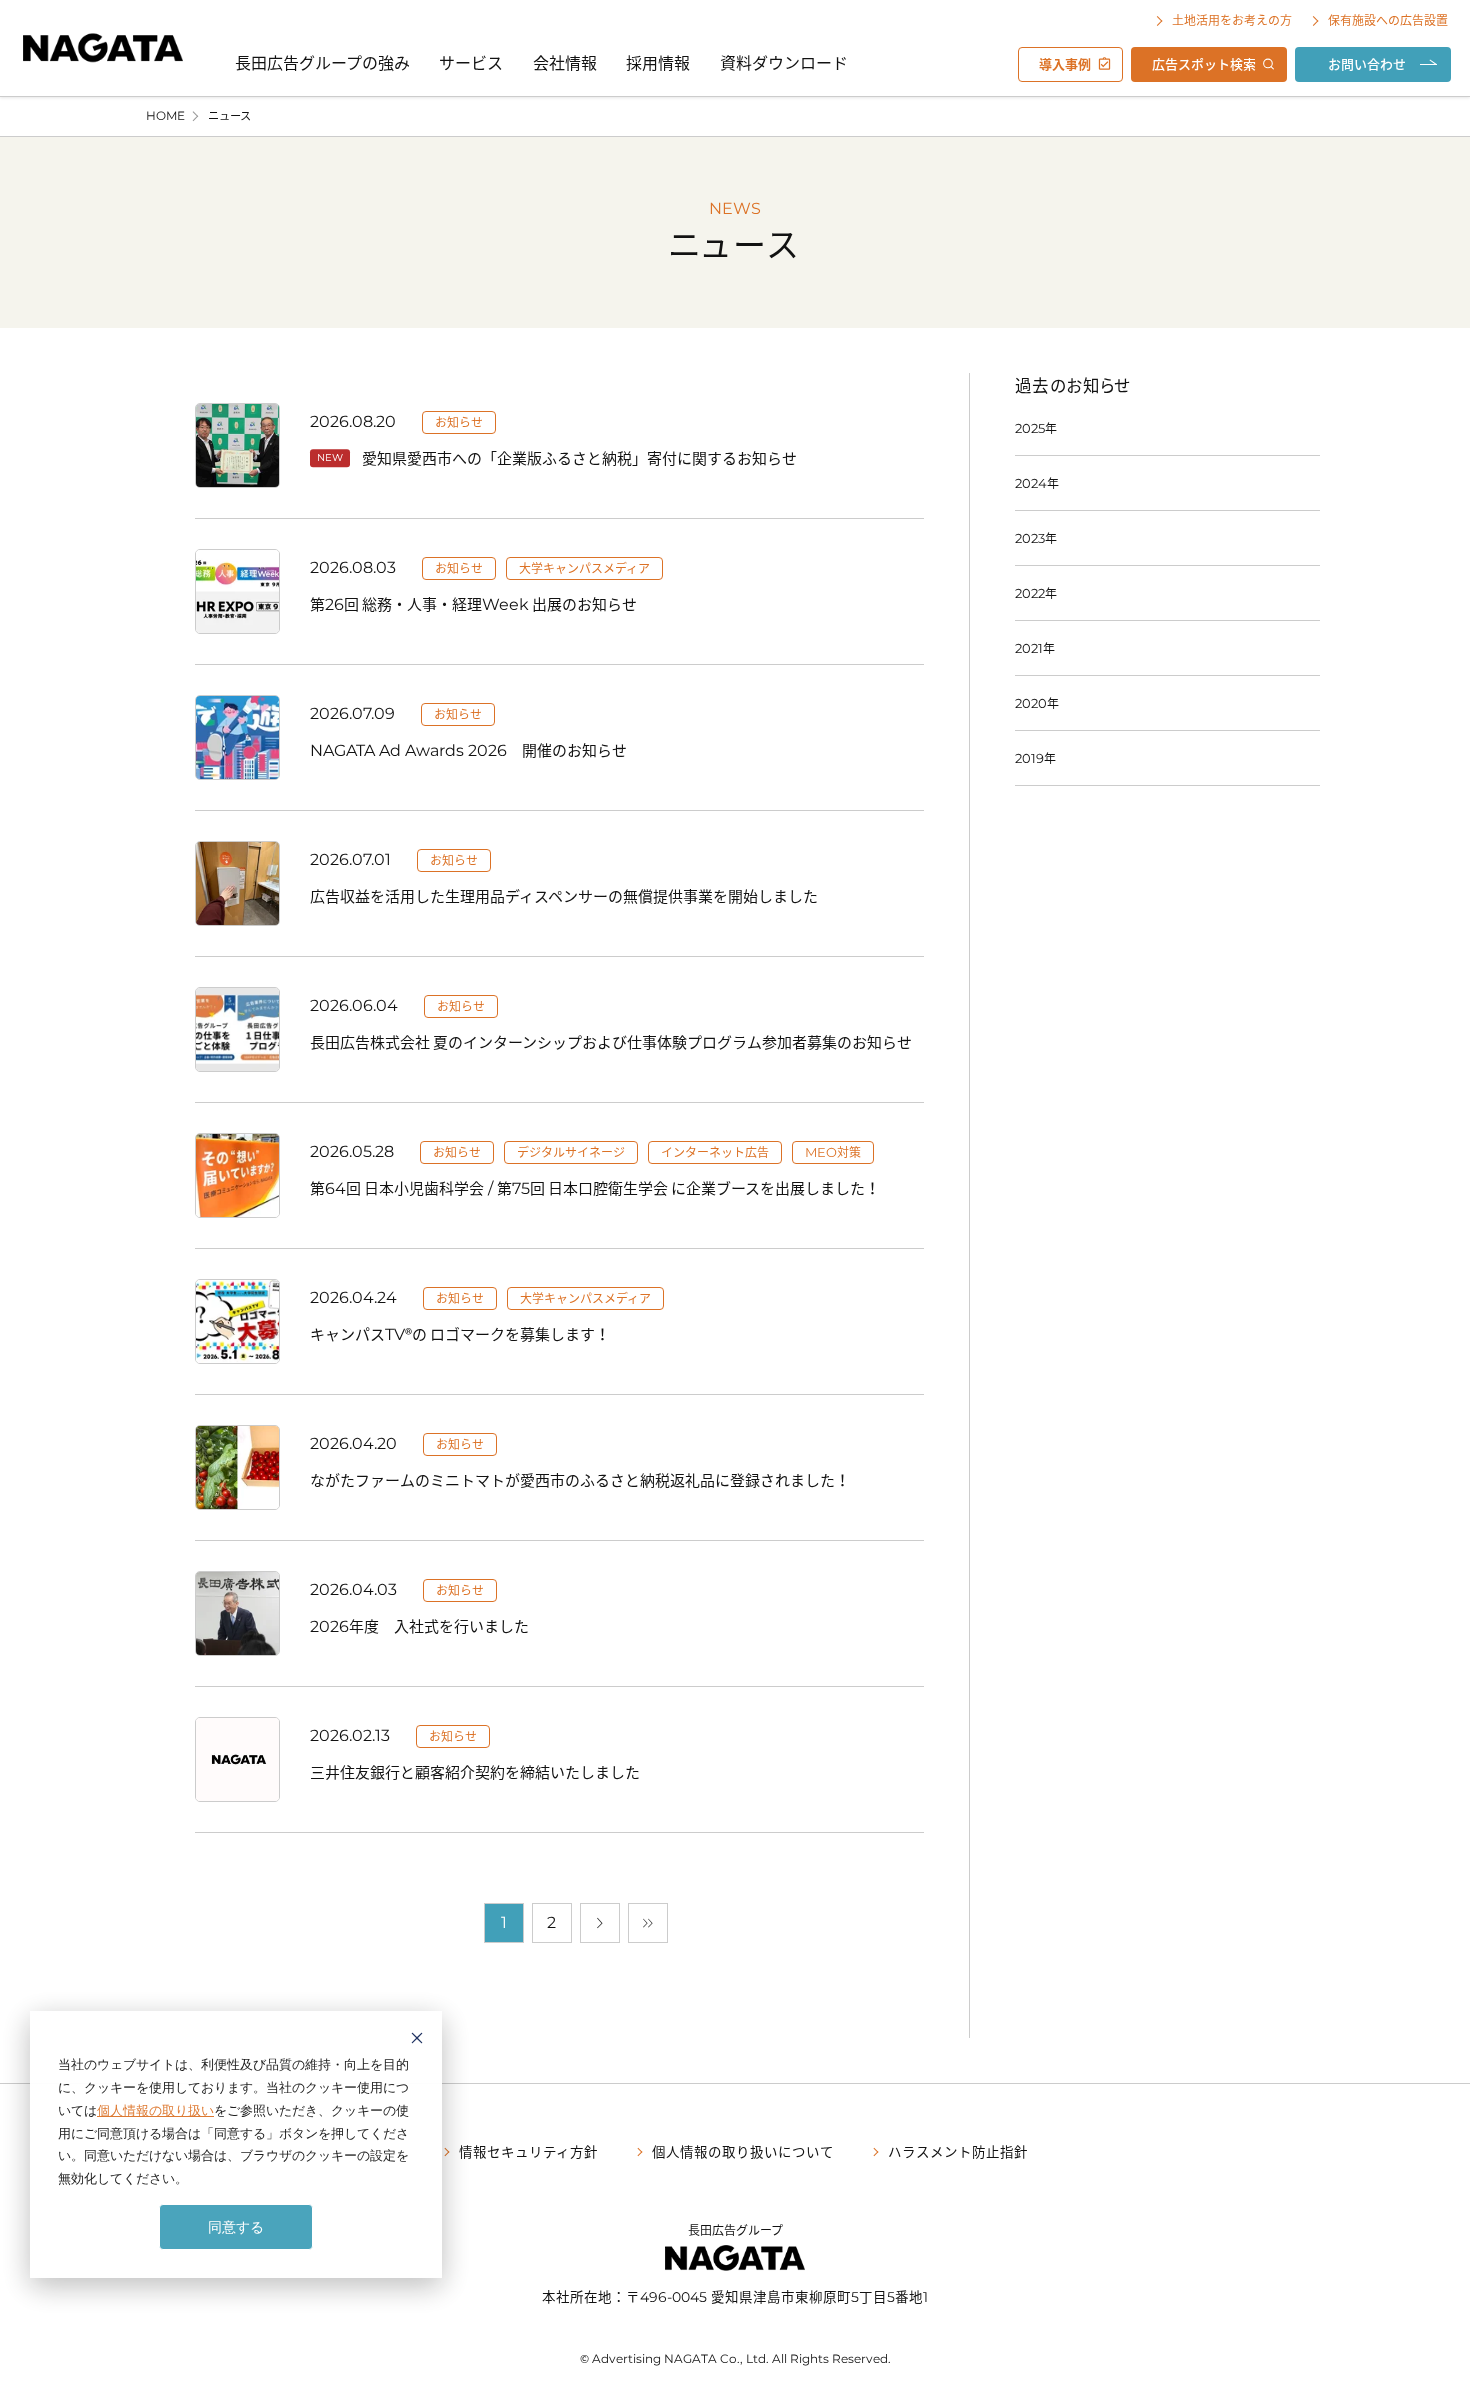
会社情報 (565, 62)
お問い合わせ (1367, 63)
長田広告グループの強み (322, 62)
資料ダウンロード (784, 62)
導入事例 (1065, 63)
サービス (471, 62)
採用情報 (658, 62)
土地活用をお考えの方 (1232, 20)
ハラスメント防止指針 (958, 2151)
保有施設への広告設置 (1388, 20)
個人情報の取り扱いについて (743, 2151)
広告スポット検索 (1204, 63)
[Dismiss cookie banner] (417, 2040)
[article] (559, 445)
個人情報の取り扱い (155, 2110)
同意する (236, 2226)
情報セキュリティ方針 (528, 2151)
